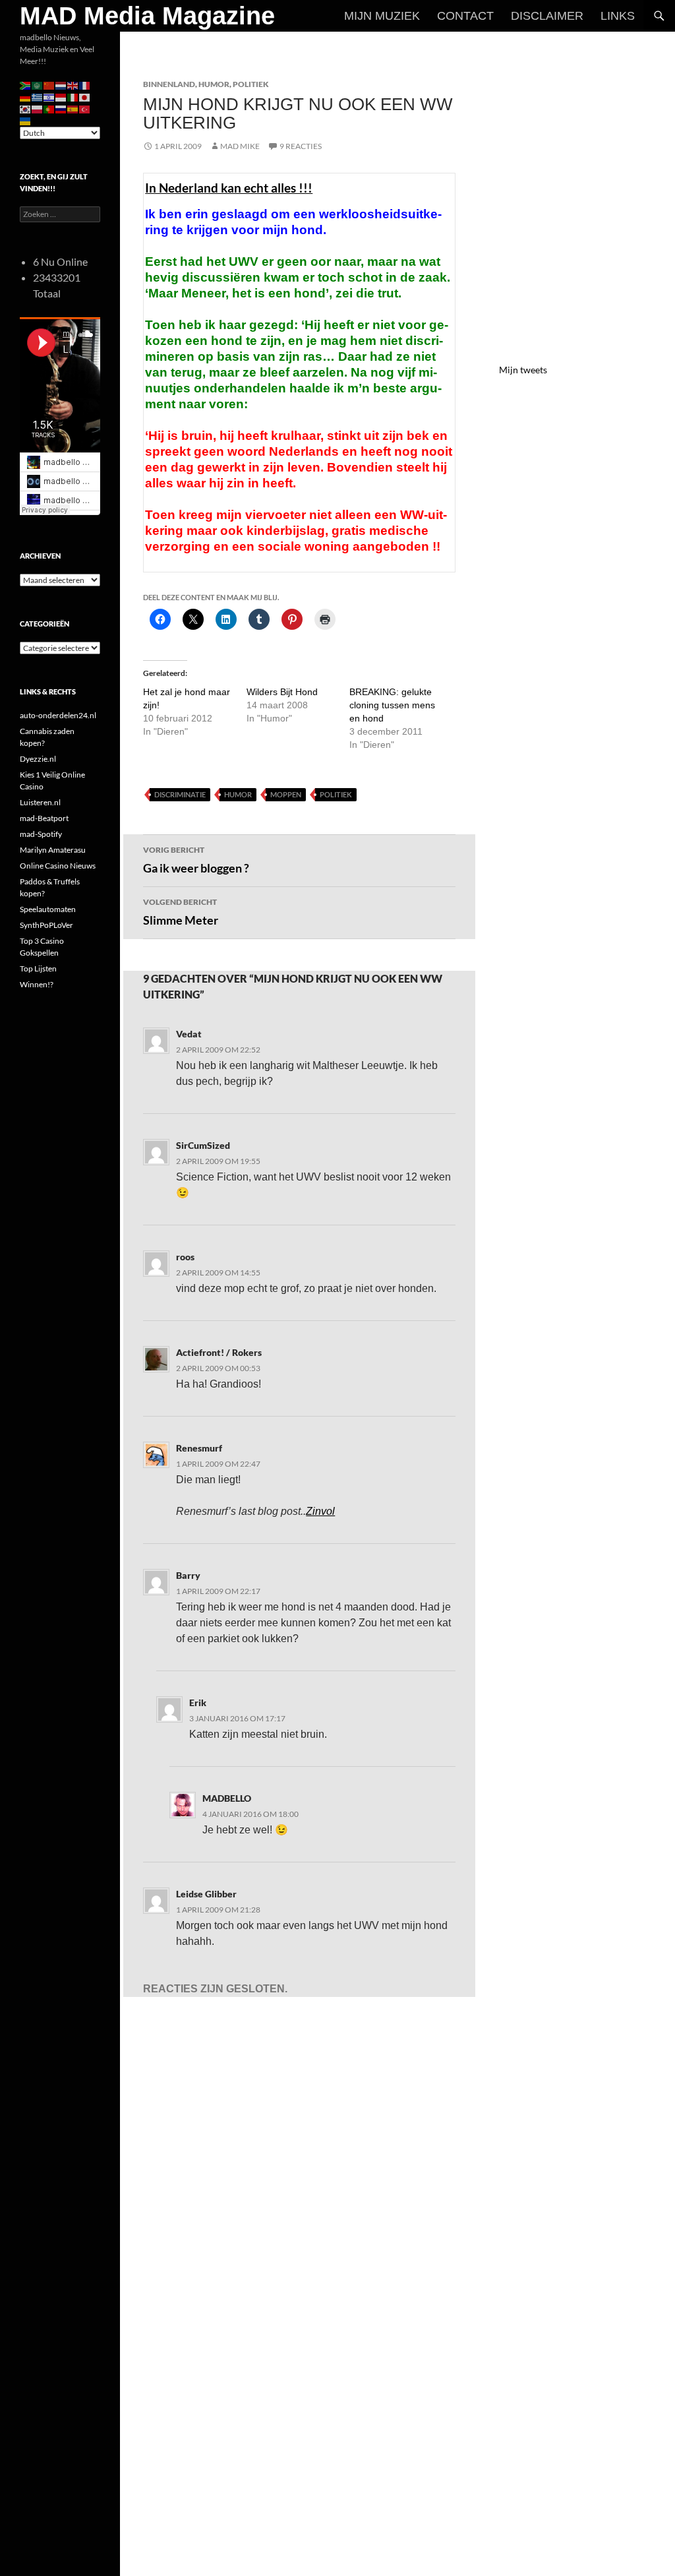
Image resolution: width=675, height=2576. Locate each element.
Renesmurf (199, 1448)
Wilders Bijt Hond (282, 692)
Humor (214, 84)
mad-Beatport (44, 818)
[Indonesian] (61, 97)
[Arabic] (38, 85)
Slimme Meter (181, 912)
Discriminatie (180, 794)
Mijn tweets (523, 370)
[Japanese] (85, 97)
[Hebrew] (49, 97)
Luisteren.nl (40, 802)
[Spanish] (73, 108)
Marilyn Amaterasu (53, 850)
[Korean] (26, 108)
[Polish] (38, 108)
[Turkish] (85, 108)
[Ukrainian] (26, 120)
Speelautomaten (48, 909)
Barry (188, 1575)
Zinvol (320, 1511)
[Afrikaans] (26, 85)
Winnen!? (37, 984)
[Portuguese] (49, 108)
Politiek (251, 84)
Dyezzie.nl (38, 759)
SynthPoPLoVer (46, 925)
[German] (26, 97)
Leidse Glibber (206, 1894)
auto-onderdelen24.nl (58, 715)
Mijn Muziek (382, 16)
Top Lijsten (38, 968)
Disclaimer (547, 16)
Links (618, 16)
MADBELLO (227, 1798)
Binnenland (169, 84)
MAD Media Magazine (147, 16)
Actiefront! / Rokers (219, 1352)
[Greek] (38, 97)
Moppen (286, 794)
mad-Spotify (41, 834)
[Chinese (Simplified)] (49, 85)
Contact (465, 16)
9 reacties (301, 146)
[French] (85, 85)
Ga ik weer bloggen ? (196, 860)
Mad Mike (240, 146)
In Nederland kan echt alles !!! (229, 188)
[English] (73, 85)
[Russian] (61, 108)
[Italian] (73, 97)
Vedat (189, 1034)
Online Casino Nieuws (58, 866)
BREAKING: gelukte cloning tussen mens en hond (392, 705)
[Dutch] (61, 85)
